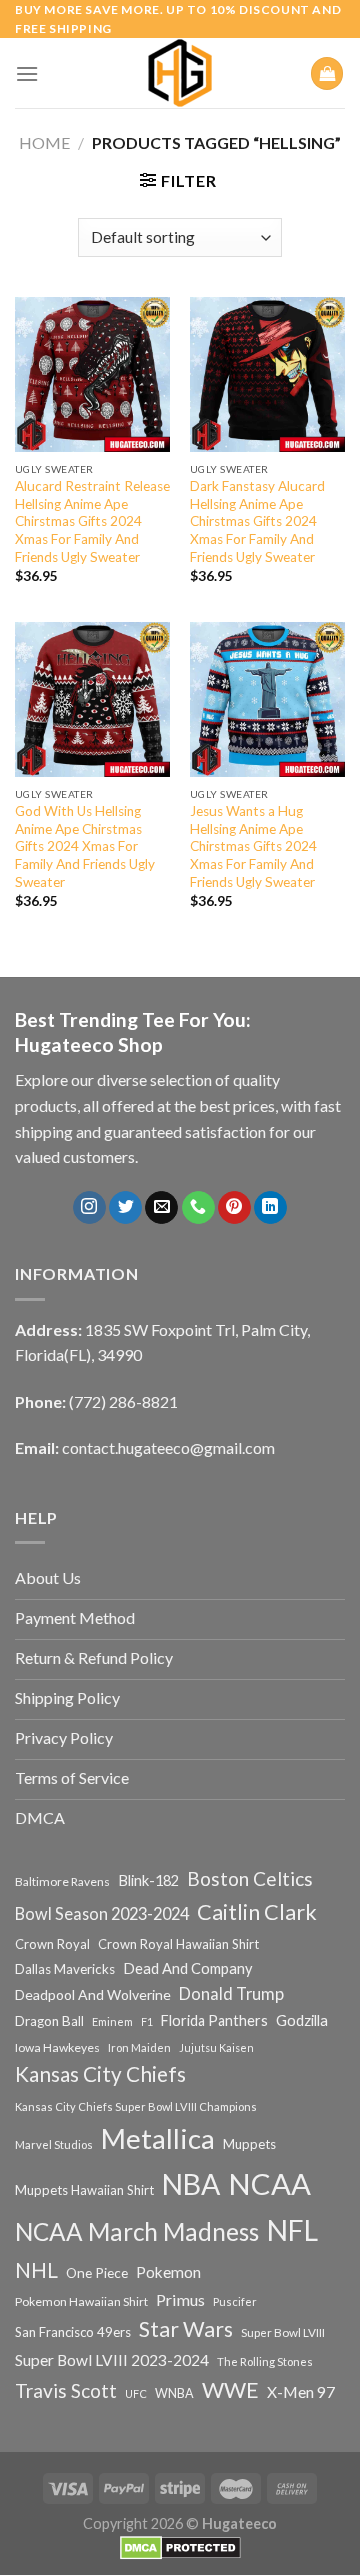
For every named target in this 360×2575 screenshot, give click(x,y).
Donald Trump (231, 1993)
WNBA (174, 2393)
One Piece (97, 2272)
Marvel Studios (54, 2144)
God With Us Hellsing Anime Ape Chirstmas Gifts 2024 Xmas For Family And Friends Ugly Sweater (85, 846)
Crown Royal (52, 1944)
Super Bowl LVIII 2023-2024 (112, 2360)
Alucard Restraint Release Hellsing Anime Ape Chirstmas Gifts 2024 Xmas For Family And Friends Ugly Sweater (92, 521)
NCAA (269, 2183)
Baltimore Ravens (62, 1881)
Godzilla (302, 2020)
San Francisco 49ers (73, 2332)
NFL (292, 2230)
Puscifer (235, 2301)
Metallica (158, 2138)
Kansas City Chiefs (100, 2074)
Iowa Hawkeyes (57, 2047)
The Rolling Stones (265, 2361)
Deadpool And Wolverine (93, 1994)
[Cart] (327, 73)
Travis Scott (66, 2390)
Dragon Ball (49, 2021)
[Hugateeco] (180, 73)
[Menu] (27, 73)
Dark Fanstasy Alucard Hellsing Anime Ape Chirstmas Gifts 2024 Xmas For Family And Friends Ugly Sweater (257, 521)
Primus (180, 2299)
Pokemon (168, 2272)
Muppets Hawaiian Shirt (84, 2190)
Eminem (112, 2021)
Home (44, 142)
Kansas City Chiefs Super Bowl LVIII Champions (136, 2106)
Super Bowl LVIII (283, 2332)
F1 (147, 2021)
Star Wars (186, 2329)
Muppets (249, 2144)
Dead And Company (188, 1968)
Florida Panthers (214, 2020)
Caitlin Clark (257, 1912)
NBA (191, 2184)
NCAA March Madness (137, 2231)
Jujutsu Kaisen (216, 2047)
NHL (36, 2270)
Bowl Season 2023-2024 (102, 1913)
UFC (136, 2393)
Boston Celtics (250, 1878)
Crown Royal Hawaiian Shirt (178, 1944)
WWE (230, 2390)
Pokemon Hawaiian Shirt (81, 2301)
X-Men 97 (301, 2392)
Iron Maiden (139, 2047)
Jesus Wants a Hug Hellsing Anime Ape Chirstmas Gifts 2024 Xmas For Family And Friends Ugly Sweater (253, 846)
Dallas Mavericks (65, 1969)
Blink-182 (148, 1880)
